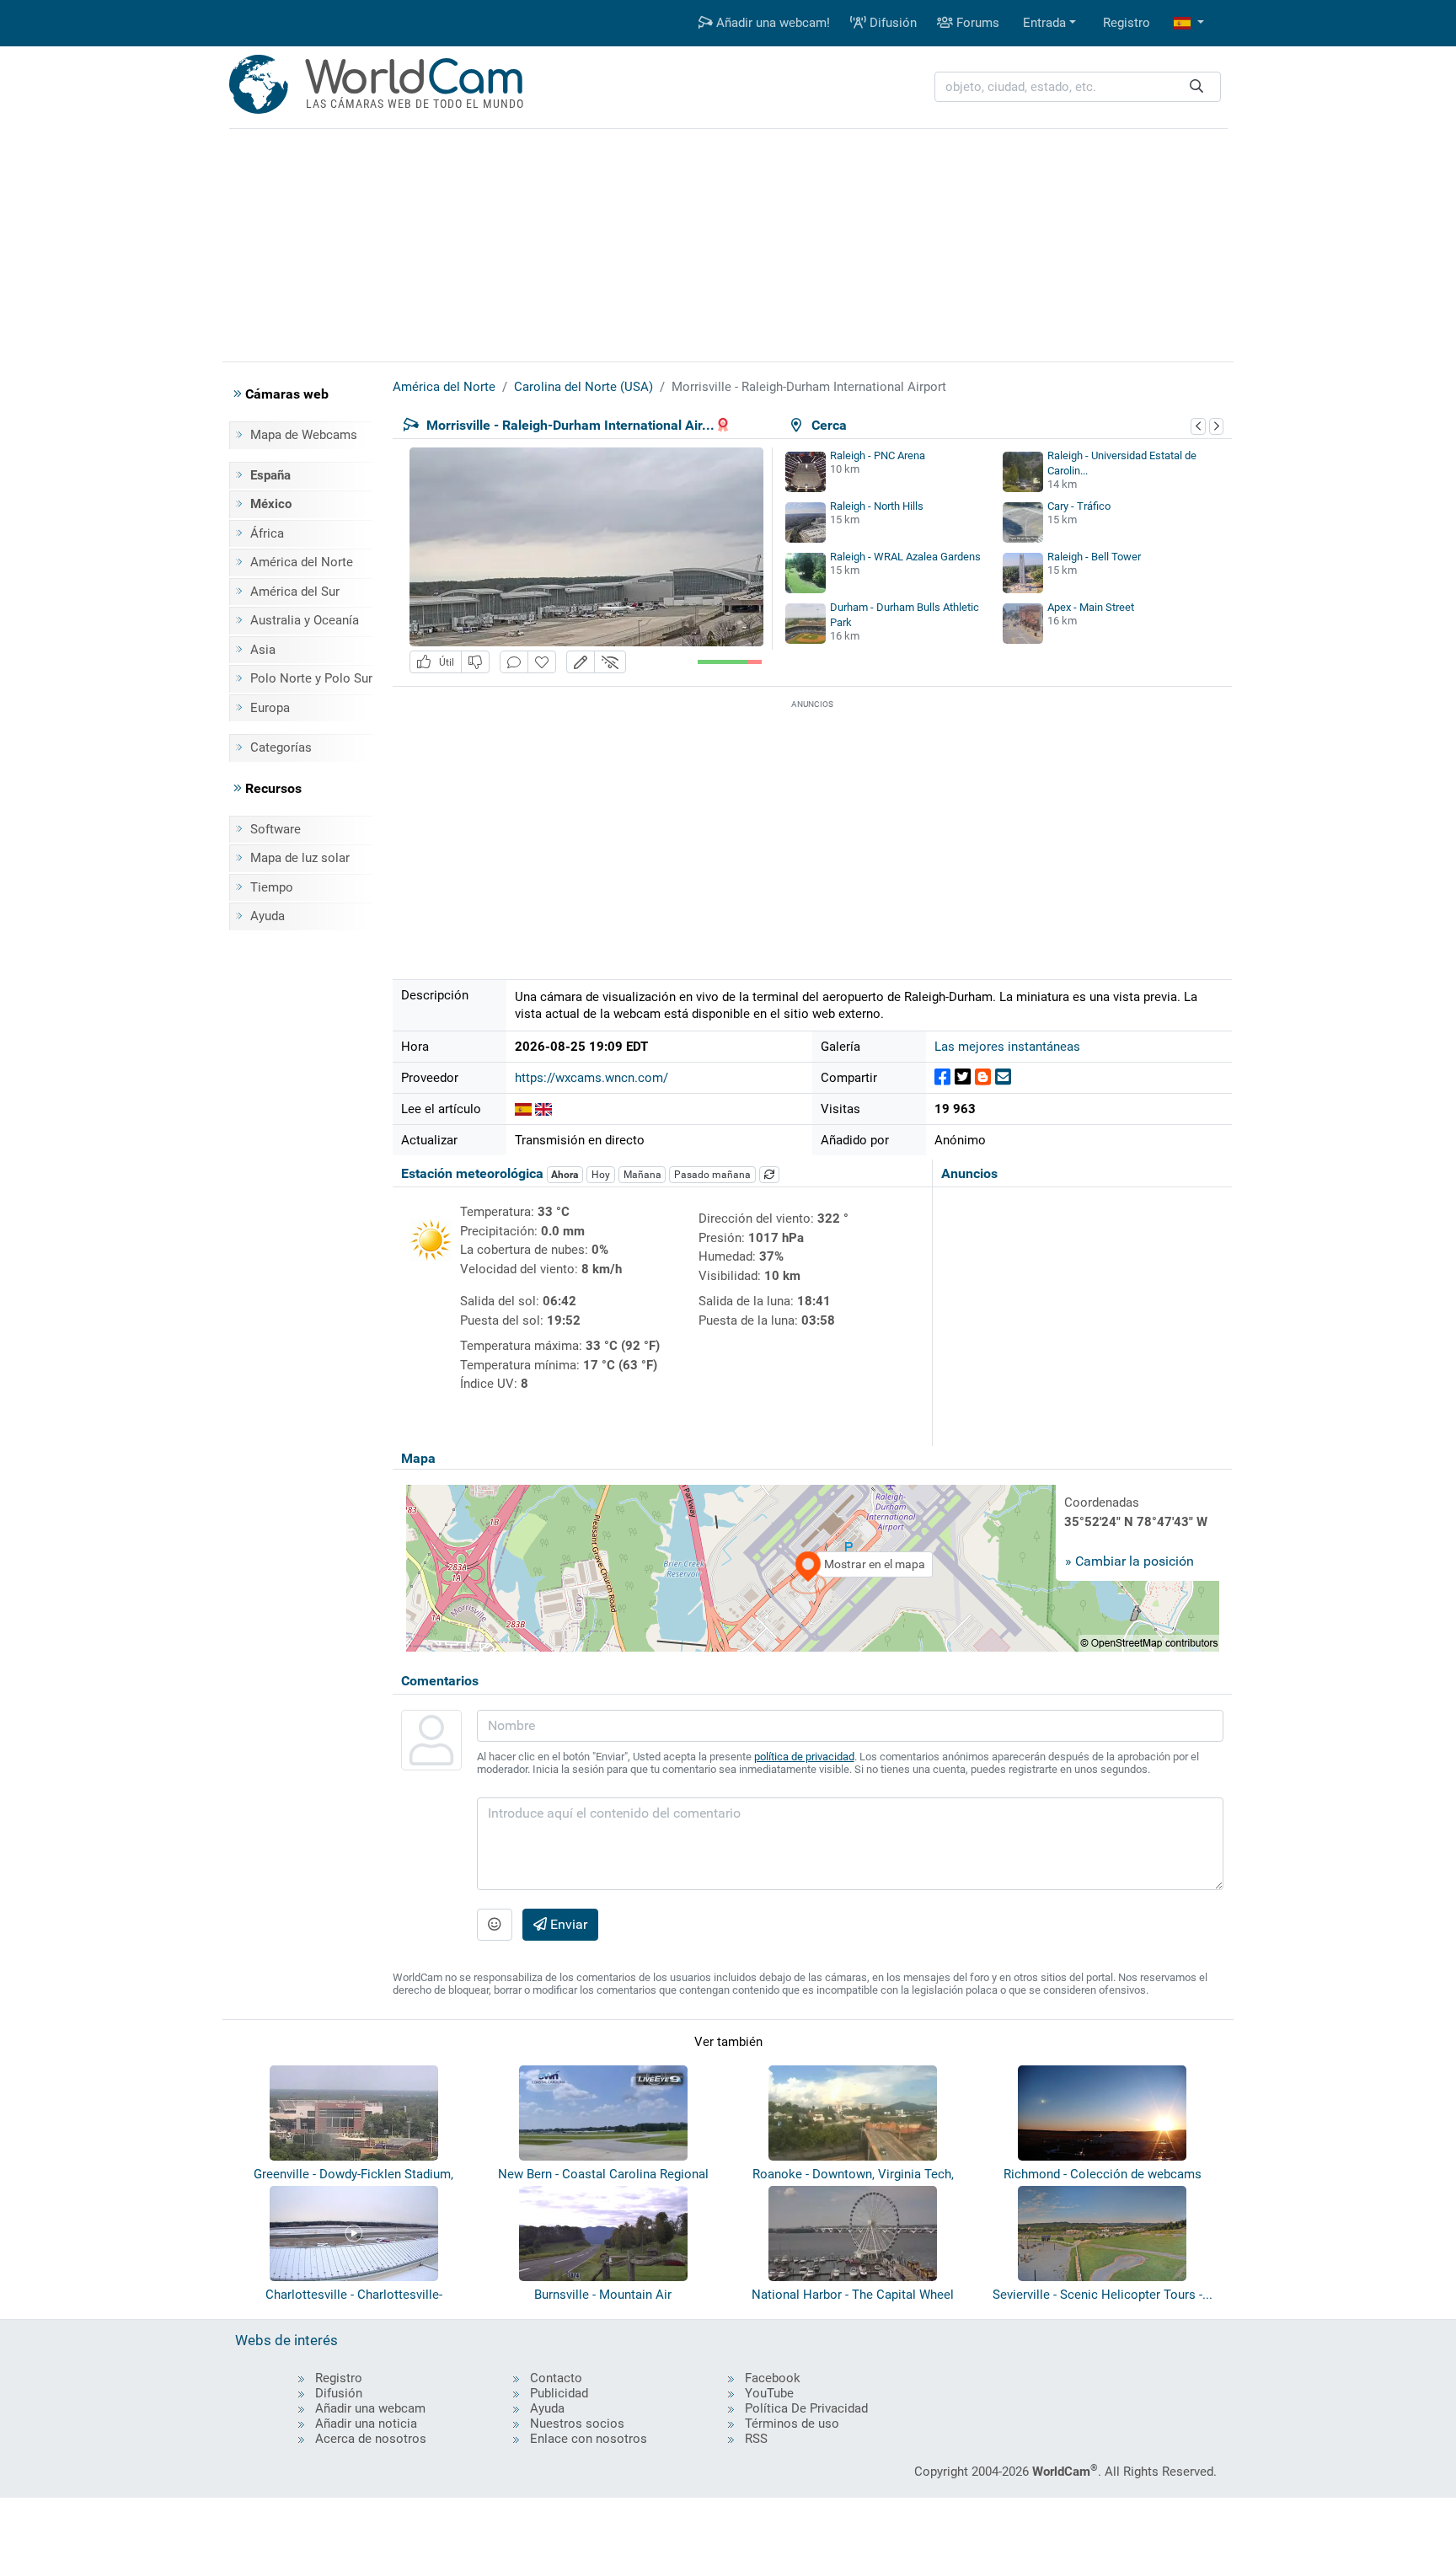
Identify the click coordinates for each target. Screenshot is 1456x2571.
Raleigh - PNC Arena (878, 455)
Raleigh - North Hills (877, 506)
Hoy (601, 1175)
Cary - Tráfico (1079, 506)
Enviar (567, 1924)
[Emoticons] (495, 1925)
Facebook (773, 2378)
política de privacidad (804, 1757)
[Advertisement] (728, 243)
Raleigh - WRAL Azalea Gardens (905, 557)
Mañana (642, 1175)
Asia (263, 650)
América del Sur (295, 592)
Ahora (565, 1175)
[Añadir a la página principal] (542, 662)
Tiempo (272, 887)
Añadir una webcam (370, 2408)
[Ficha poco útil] (475, 662)
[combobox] (1078, 87)
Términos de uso (792, 2424)
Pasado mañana (712, 1175)
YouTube (769, 2393)
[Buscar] (1196, 87)
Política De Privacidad (806, 2408)
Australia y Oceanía (305, 620)
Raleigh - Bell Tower (1094, 557)
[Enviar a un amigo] (1003, 1077)
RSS (756, 2439)
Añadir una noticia (366, 2424)
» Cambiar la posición (1129, 1561)
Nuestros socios (577, 2424)
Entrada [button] (1044, 23)
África (267, 533)
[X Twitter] (963, 1077)
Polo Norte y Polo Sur (311, 678)
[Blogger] (983, 1077)
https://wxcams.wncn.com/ (591, 1078)
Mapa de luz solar (300, 858)
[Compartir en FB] (942, 1077)
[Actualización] (769, 1175)
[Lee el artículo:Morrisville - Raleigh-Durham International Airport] (523, 1109)
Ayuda (268, 916)
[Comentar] (514, 662)
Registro (1127, 23)
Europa (270, 708)
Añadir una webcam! (771, 23)
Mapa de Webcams (304, 435)
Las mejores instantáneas (1007, 1047)
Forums (976, 23)
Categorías (281, 747)
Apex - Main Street (1091, 607)
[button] (1189, 23)
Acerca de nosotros (371, 2439)
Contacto (556, 2378)
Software (276, 829)
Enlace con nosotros (589, 2439)
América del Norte (302, 562)
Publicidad (559, 2393)
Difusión (891, 23)
